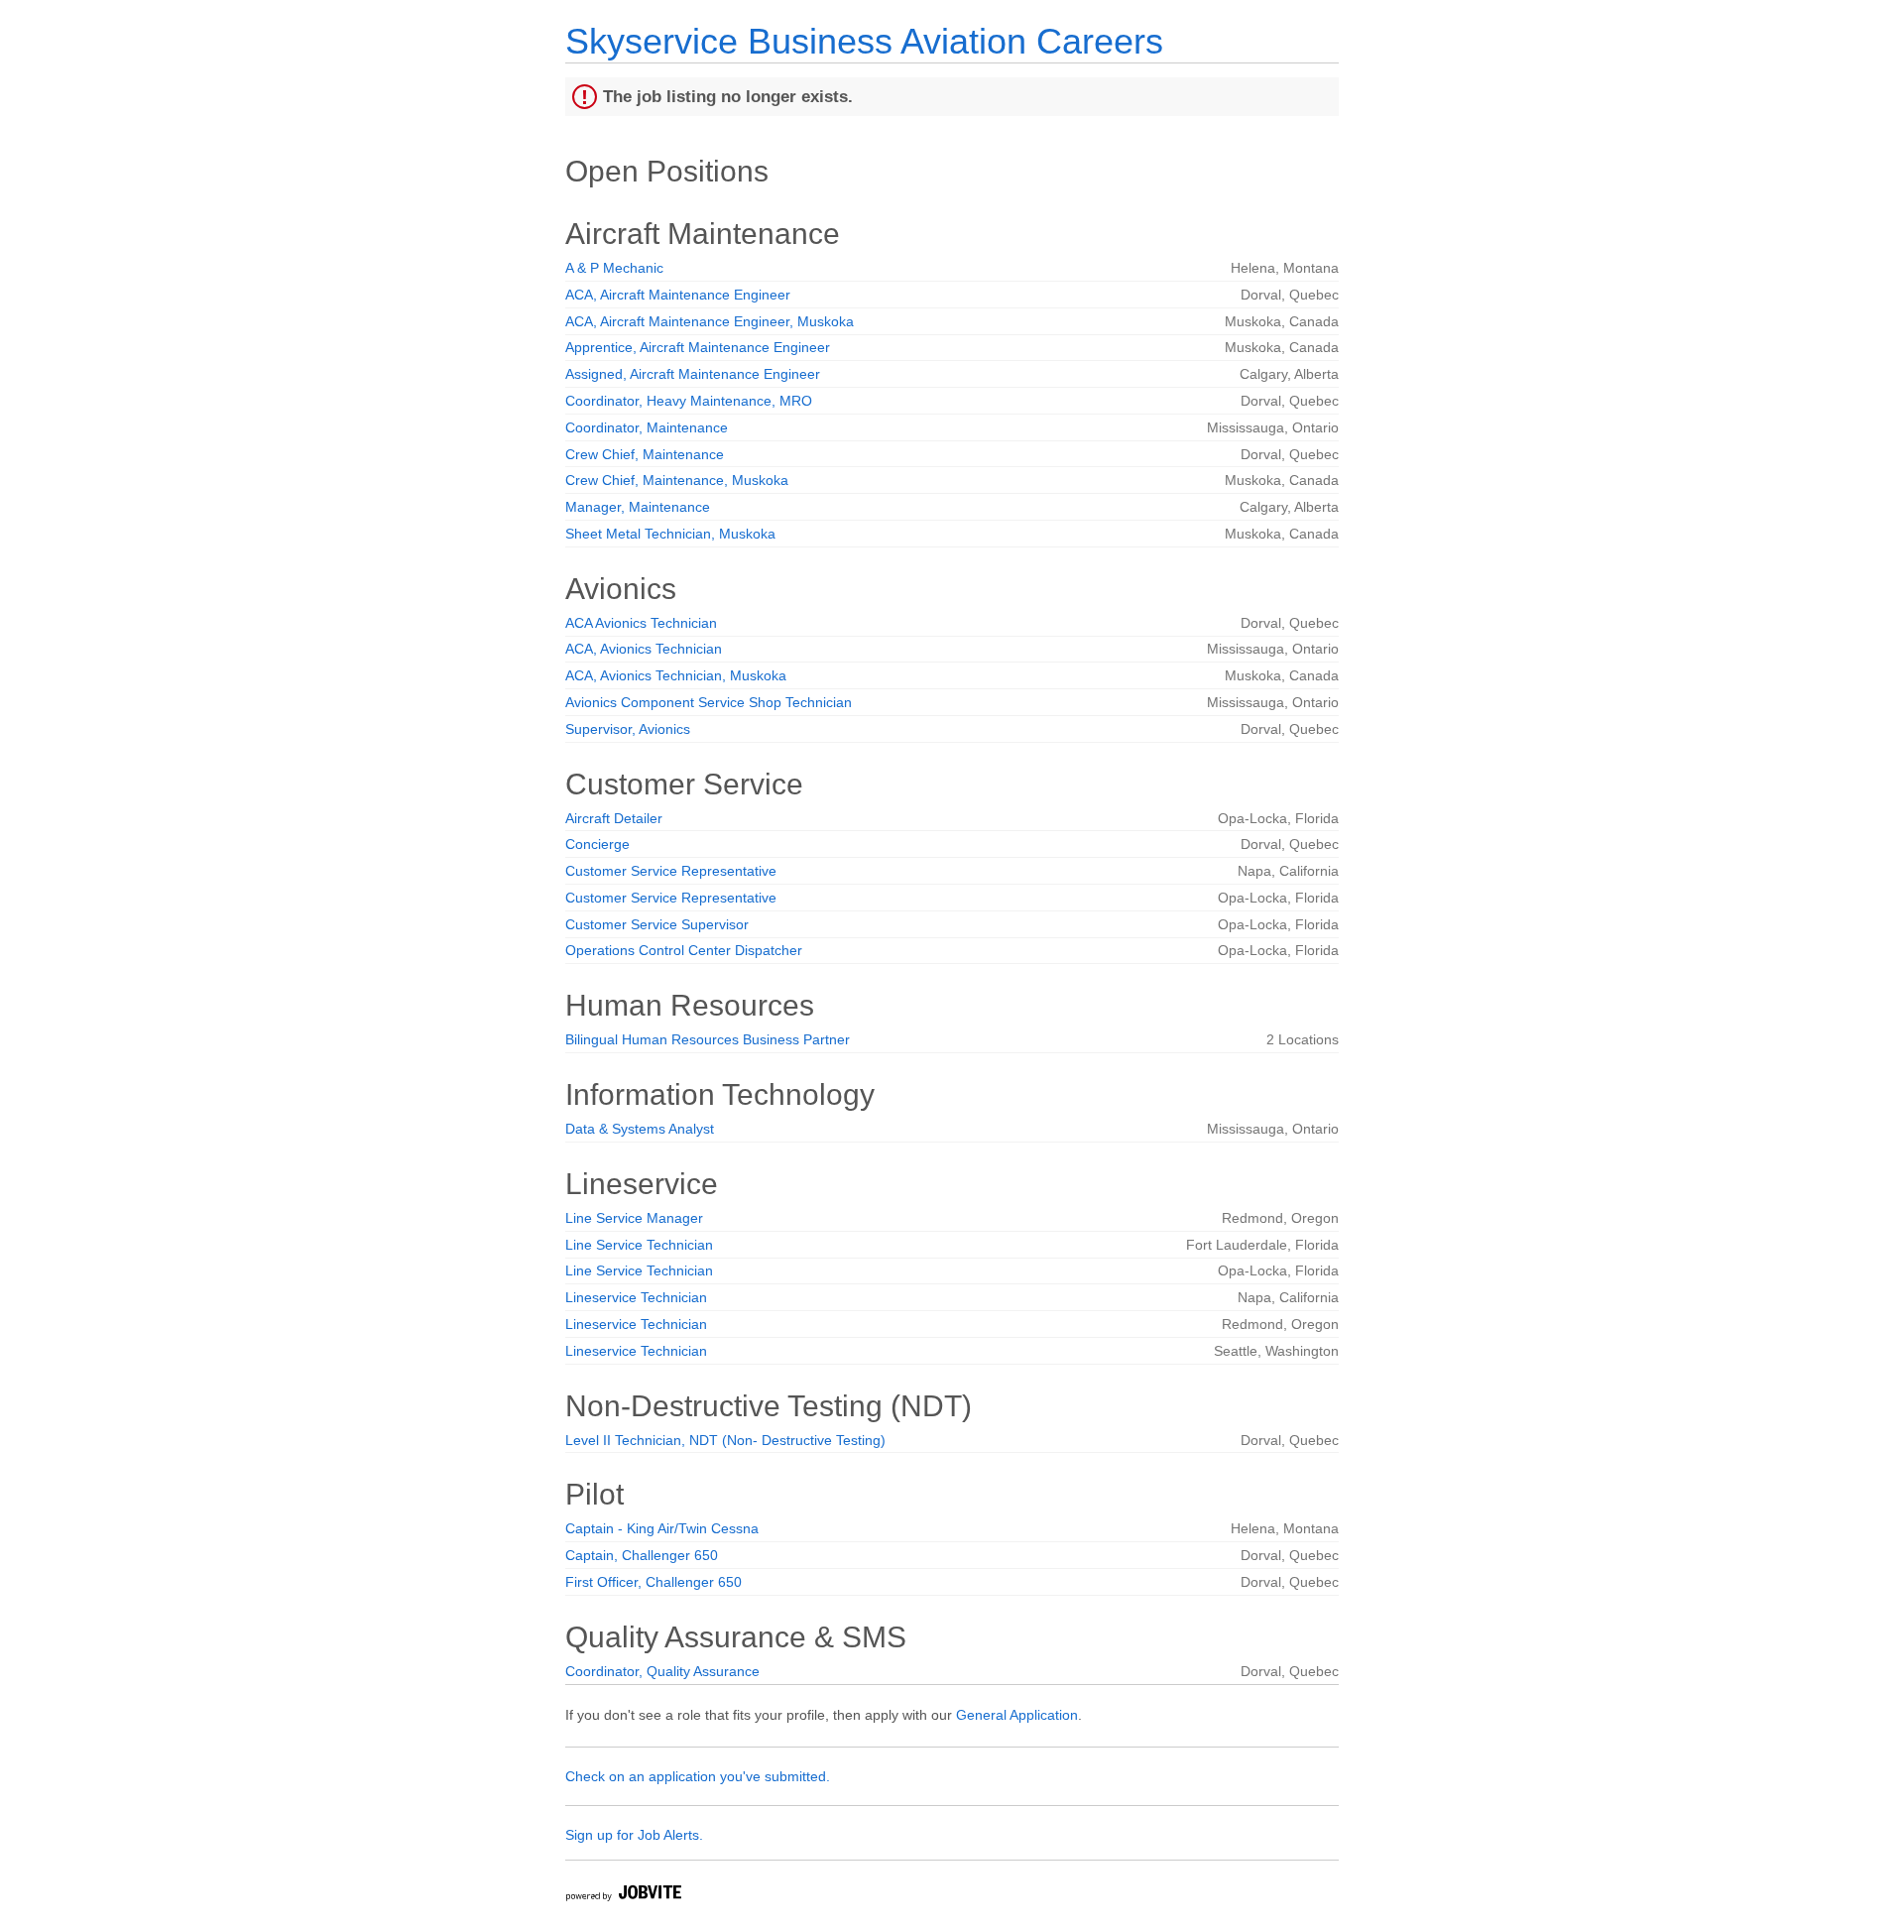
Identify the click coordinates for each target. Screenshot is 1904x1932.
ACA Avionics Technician (641, 623)
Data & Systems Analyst (640, 1129)
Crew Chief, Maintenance (645, 454)
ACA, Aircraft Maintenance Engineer (678, 295)
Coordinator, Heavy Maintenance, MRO (689, 401)
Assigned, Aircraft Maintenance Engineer (693, 374)
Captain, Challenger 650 (642, 1555)
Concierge (597, 844)
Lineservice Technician (636, 1297)
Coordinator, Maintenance (647, 427)
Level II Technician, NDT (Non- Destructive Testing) (725, 1440)
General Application (1017, 1715)
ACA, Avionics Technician (644, 649)
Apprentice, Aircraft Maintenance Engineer (698, 347)
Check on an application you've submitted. (698, 1776)
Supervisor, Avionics (628, 729)
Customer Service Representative (671, 871)
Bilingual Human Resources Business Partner (708, 1039)
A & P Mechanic (614, 268)
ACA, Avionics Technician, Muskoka (676, 675)
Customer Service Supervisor (657, 924)
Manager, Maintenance (638, 507)
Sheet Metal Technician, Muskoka (670, 534)
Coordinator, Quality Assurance (662, 1671)
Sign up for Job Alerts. (634, 1835)
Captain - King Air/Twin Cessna (662, 1528)
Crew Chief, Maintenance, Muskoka (677, 480)
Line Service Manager (634, 1218)
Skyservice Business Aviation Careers (864, 41)
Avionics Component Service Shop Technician (709, 702)
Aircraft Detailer (614, 818)
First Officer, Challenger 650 (654, 1582)
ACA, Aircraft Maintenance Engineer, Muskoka (710, 321)
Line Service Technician (639, 1245)
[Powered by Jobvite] (623, 1896)
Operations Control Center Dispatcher (684, 950)
